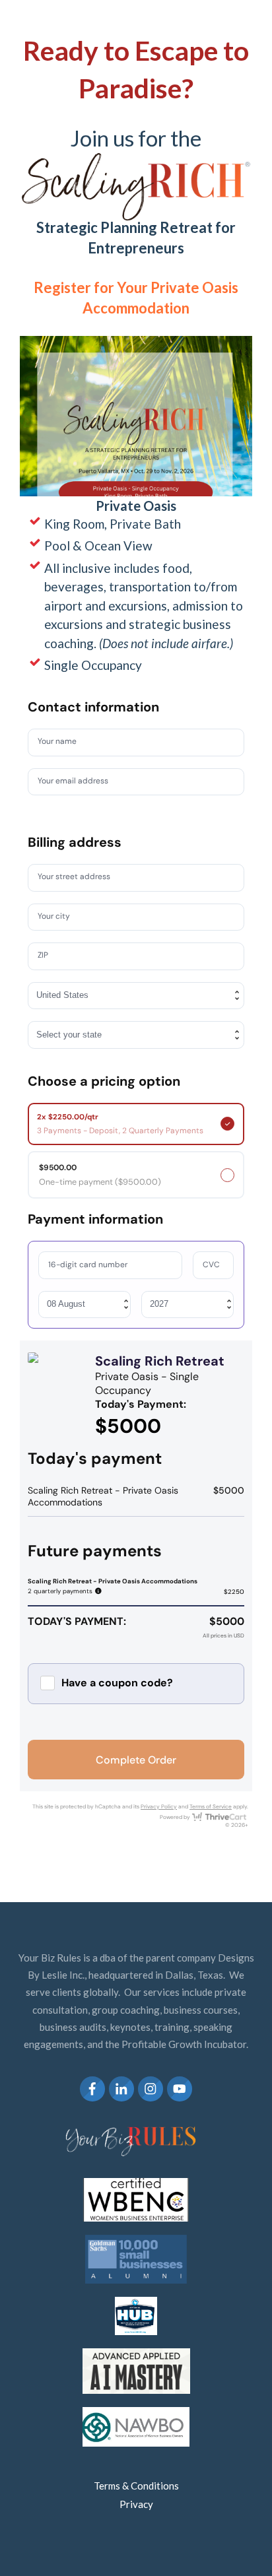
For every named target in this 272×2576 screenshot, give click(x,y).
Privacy (136, 2504)
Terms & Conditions (136, 2486)
